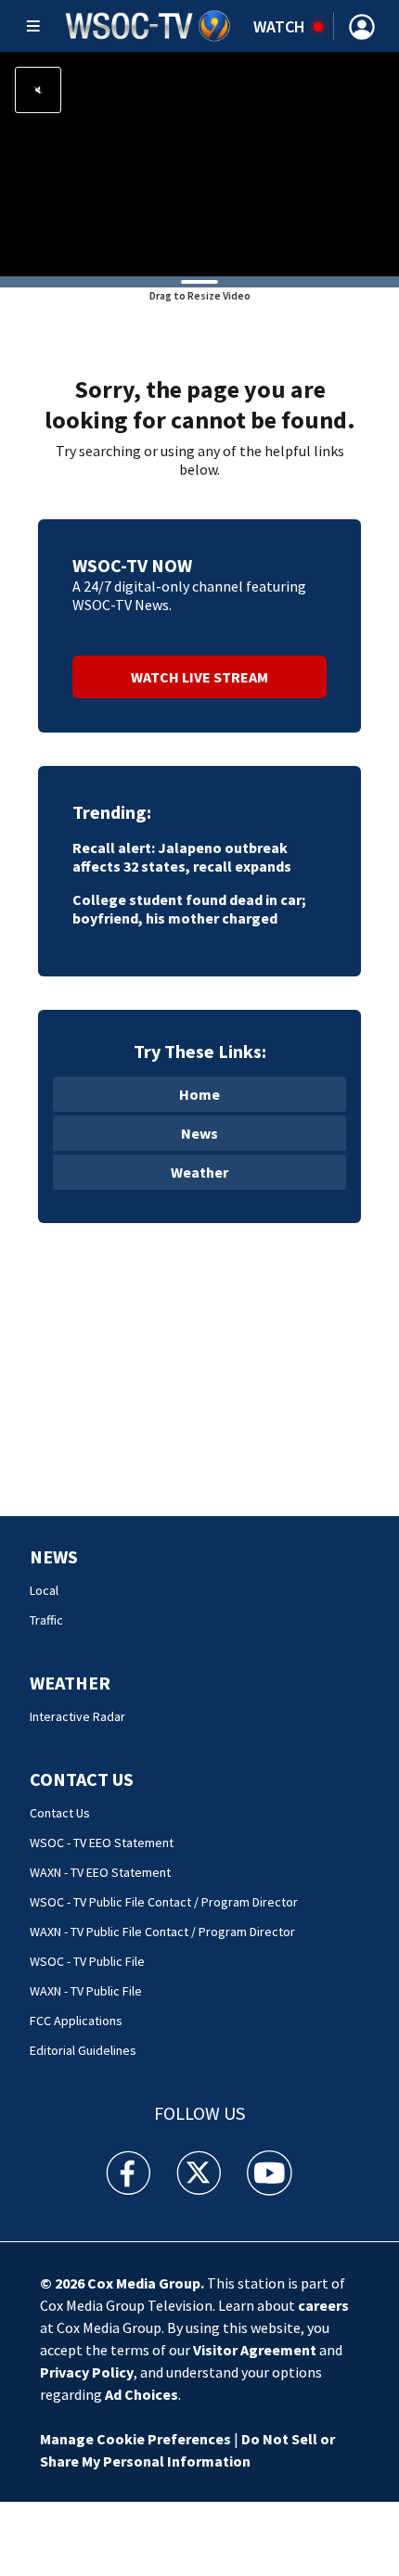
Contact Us (82, 1779)
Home (199, 1094)
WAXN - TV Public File (86, 1991)
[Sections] (33, 26)
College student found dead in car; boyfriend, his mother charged (189, 909)
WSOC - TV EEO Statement (102, 1843)
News (199, 1133)
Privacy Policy (87, 2372)
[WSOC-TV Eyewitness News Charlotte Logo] (148, 26)
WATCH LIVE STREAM (199, 677)
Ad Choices (142, 2394)
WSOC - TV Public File (87, 1961)
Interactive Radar (77, 1716)
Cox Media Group (144, 2283)
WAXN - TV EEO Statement (100, 1872)
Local (44, 1590)
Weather (199, 1172)
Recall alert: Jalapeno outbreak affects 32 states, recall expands (182, 857)
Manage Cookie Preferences (135, 2439)
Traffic (46, 1620)
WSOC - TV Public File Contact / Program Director (164, 1902)
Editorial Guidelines (83, 2050)
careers (323, 2305)
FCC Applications (76, 2021)
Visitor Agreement (255, 2350)
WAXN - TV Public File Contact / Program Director (162, 1932)
